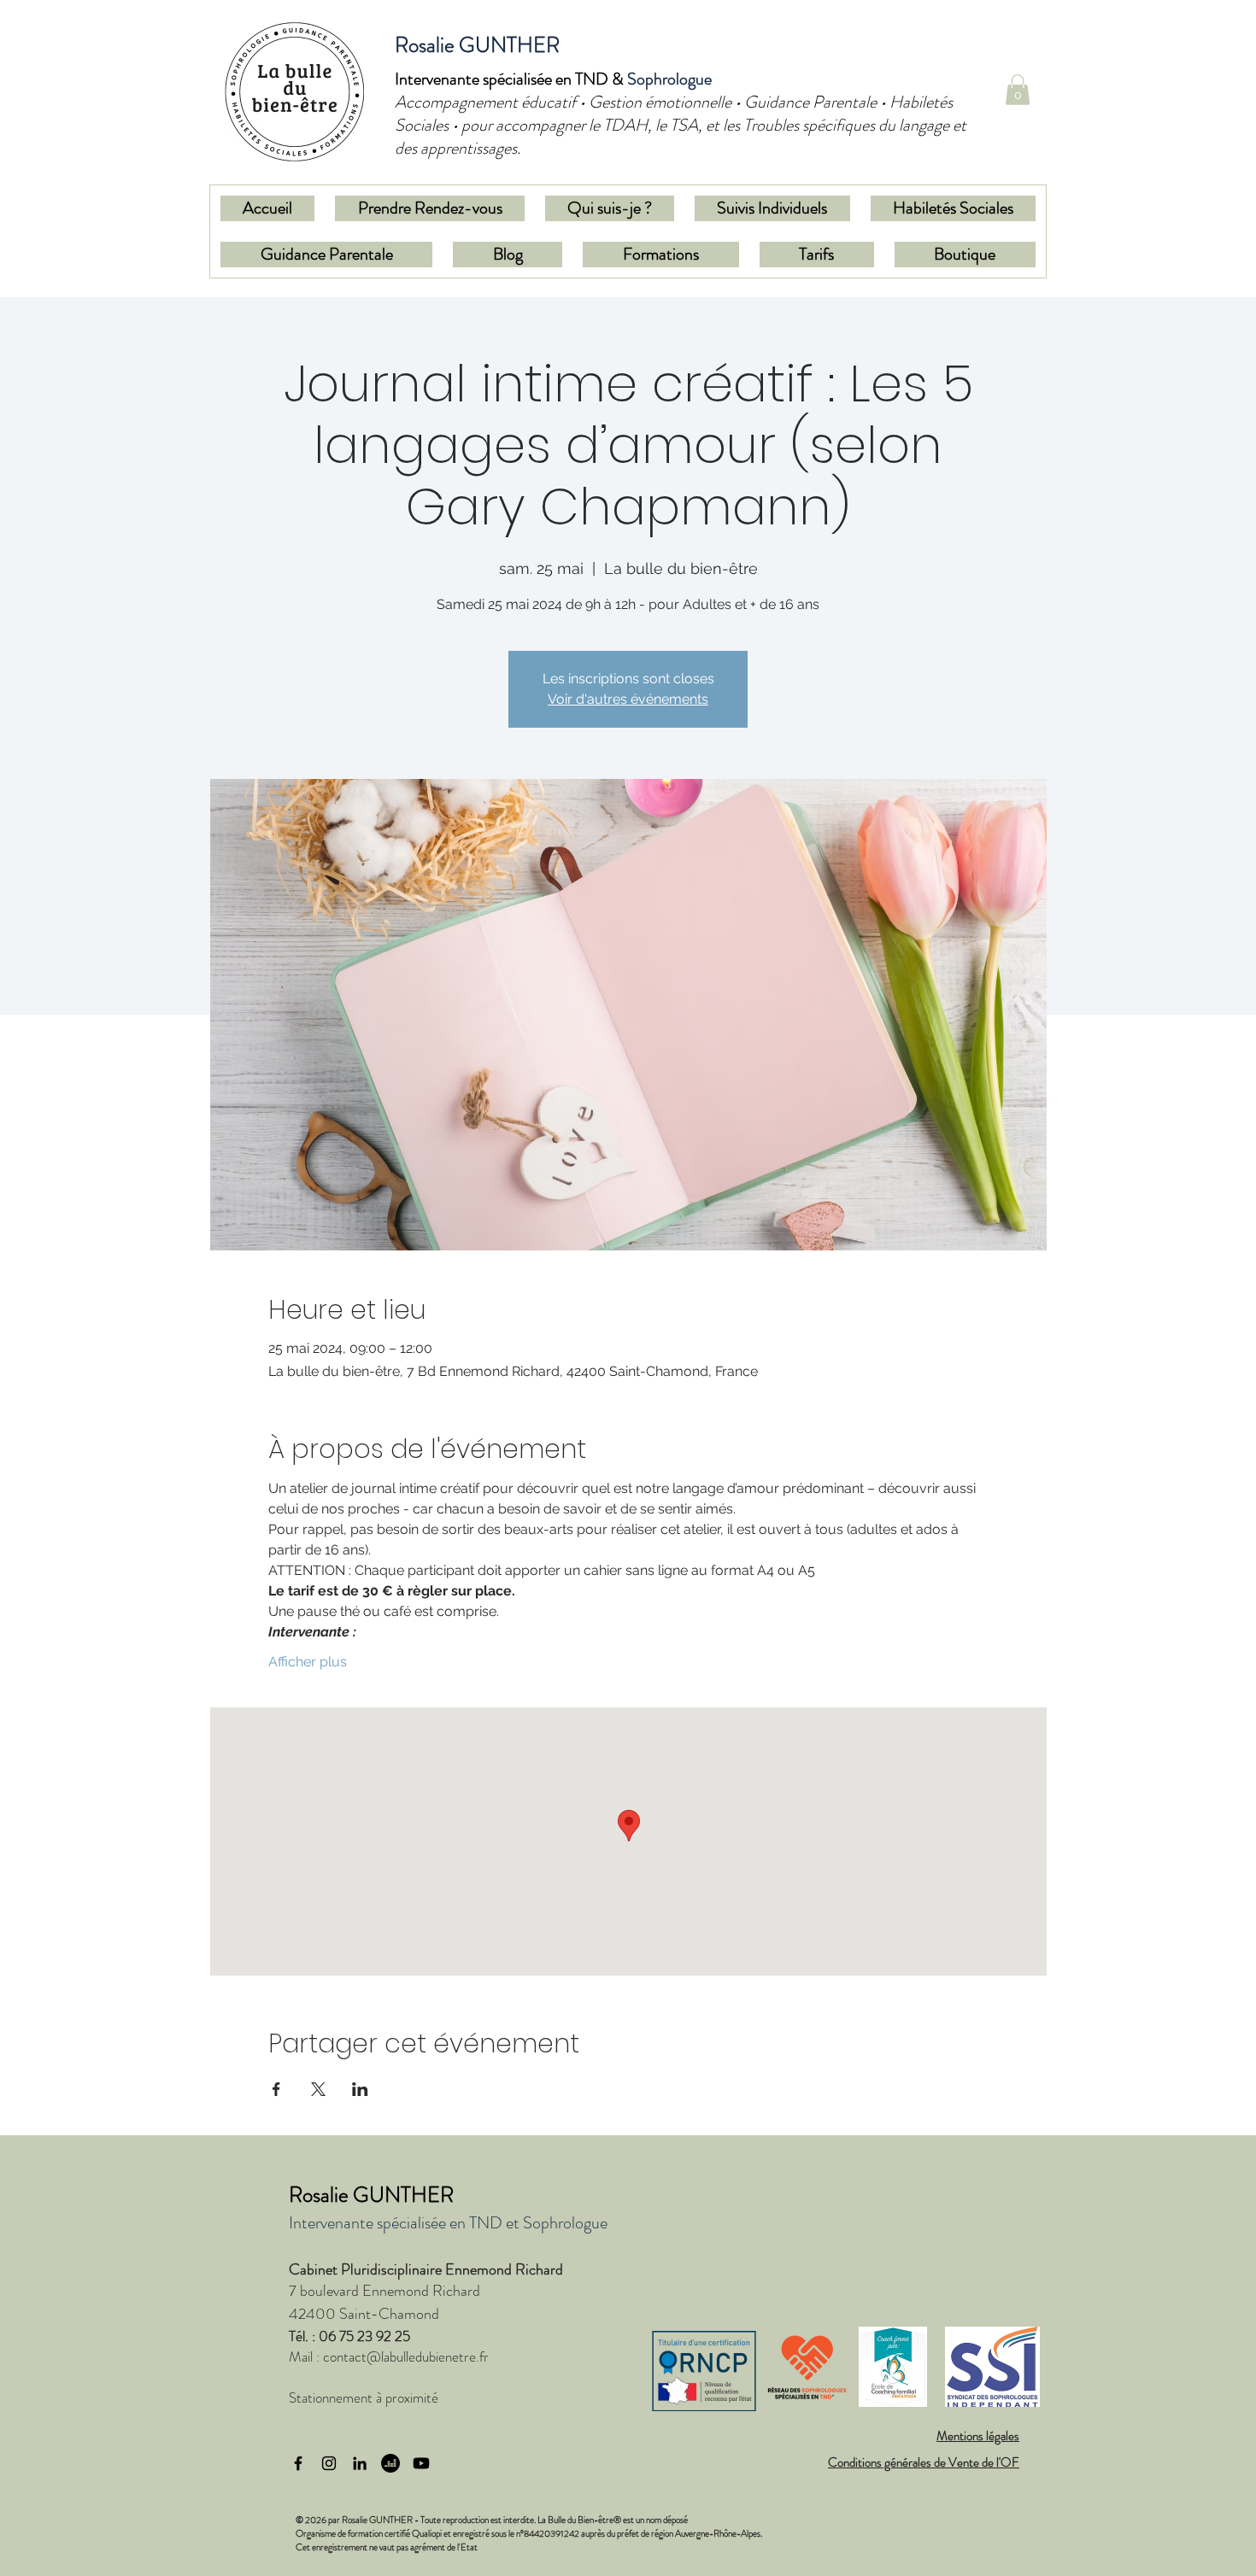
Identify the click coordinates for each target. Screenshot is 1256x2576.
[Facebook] (298, 2463)
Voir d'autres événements (628, 699)
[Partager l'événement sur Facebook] (276, 2089)
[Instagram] (329, 2463)
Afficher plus (308, 1662)
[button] (1018, 90)
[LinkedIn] (360, 2463)
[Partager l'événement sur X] (318, 2089)
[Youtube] (421, 2463)
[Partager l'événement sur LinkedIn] (360, 2089)
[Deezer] (390, 2463)
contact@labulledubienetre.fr (406, 2356)
